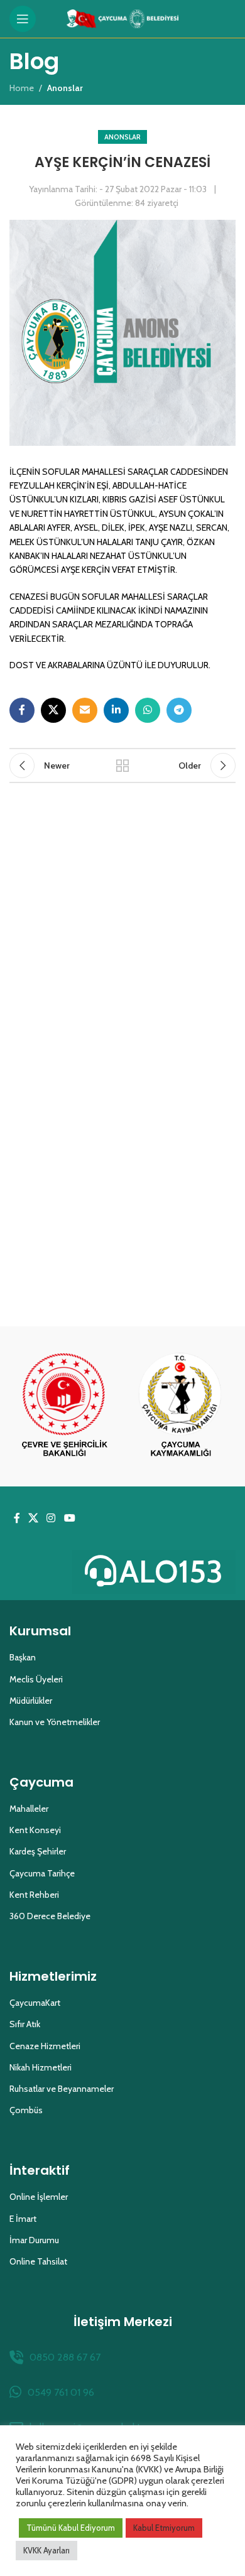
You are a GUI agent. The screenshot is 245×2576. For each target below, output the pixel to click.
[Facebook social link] (22, 710)
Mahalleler (29, 1809)
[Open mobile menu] (23, 19)
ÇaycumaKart (35, 2003)
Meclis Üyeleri (36, 1679)
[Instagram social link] (51, 1518)
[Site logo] (123, 18)
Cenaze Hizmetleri (45, 2046)
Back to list (122, 766)
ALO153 (171, 1572)
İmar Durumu (34, 2240)
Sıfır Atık (25, 2024)
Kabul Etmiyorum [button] (164, 2528)
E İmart (23, 2219)
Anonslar (122, 137)
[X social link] (53, 710)
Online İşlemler (39, 2197)
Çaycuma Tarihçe (42, 1873)
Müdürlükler (31, 1701)
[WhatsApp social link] (148, 710)
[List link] (122, 2357)
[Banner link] (64, 1406)
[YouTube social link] (69, 1518)
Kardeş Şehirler (38, 1851)
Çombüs (26, 2110)
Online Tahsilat (38, 2261)
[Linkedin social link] (116, 710)
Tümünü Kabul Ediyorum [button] (71, 2528)
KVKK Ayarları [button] (46, 2550)
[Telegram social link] (179, 710)
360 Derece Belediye (50, 1916)
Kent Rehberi (34, 1895)
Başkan (23, 1657)
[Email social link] (85, 710)
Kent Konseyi (35, 1830)
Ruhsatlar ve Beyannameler (62, 2089)
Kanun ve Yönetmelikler (55, 1722)
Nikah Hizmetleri (41, 2067)
